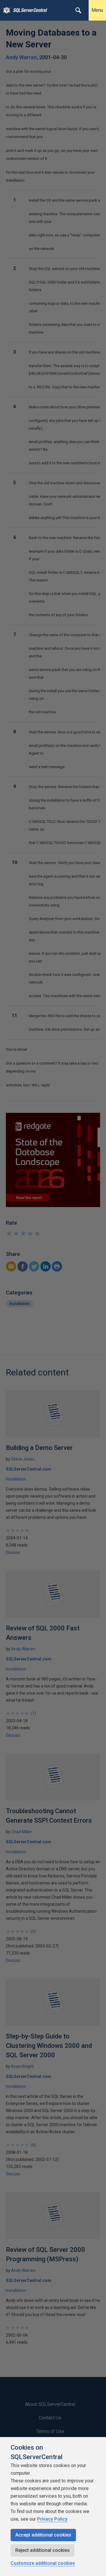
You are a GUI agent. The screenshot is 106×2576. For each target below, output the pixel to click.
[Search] (78, 10)
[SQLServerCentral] (5, 10)
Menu (97, 10)
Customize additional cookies (43, 2563)
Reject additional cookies (43, 2550)
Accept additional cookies (43, 2535)
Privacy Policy (52, 2519)
